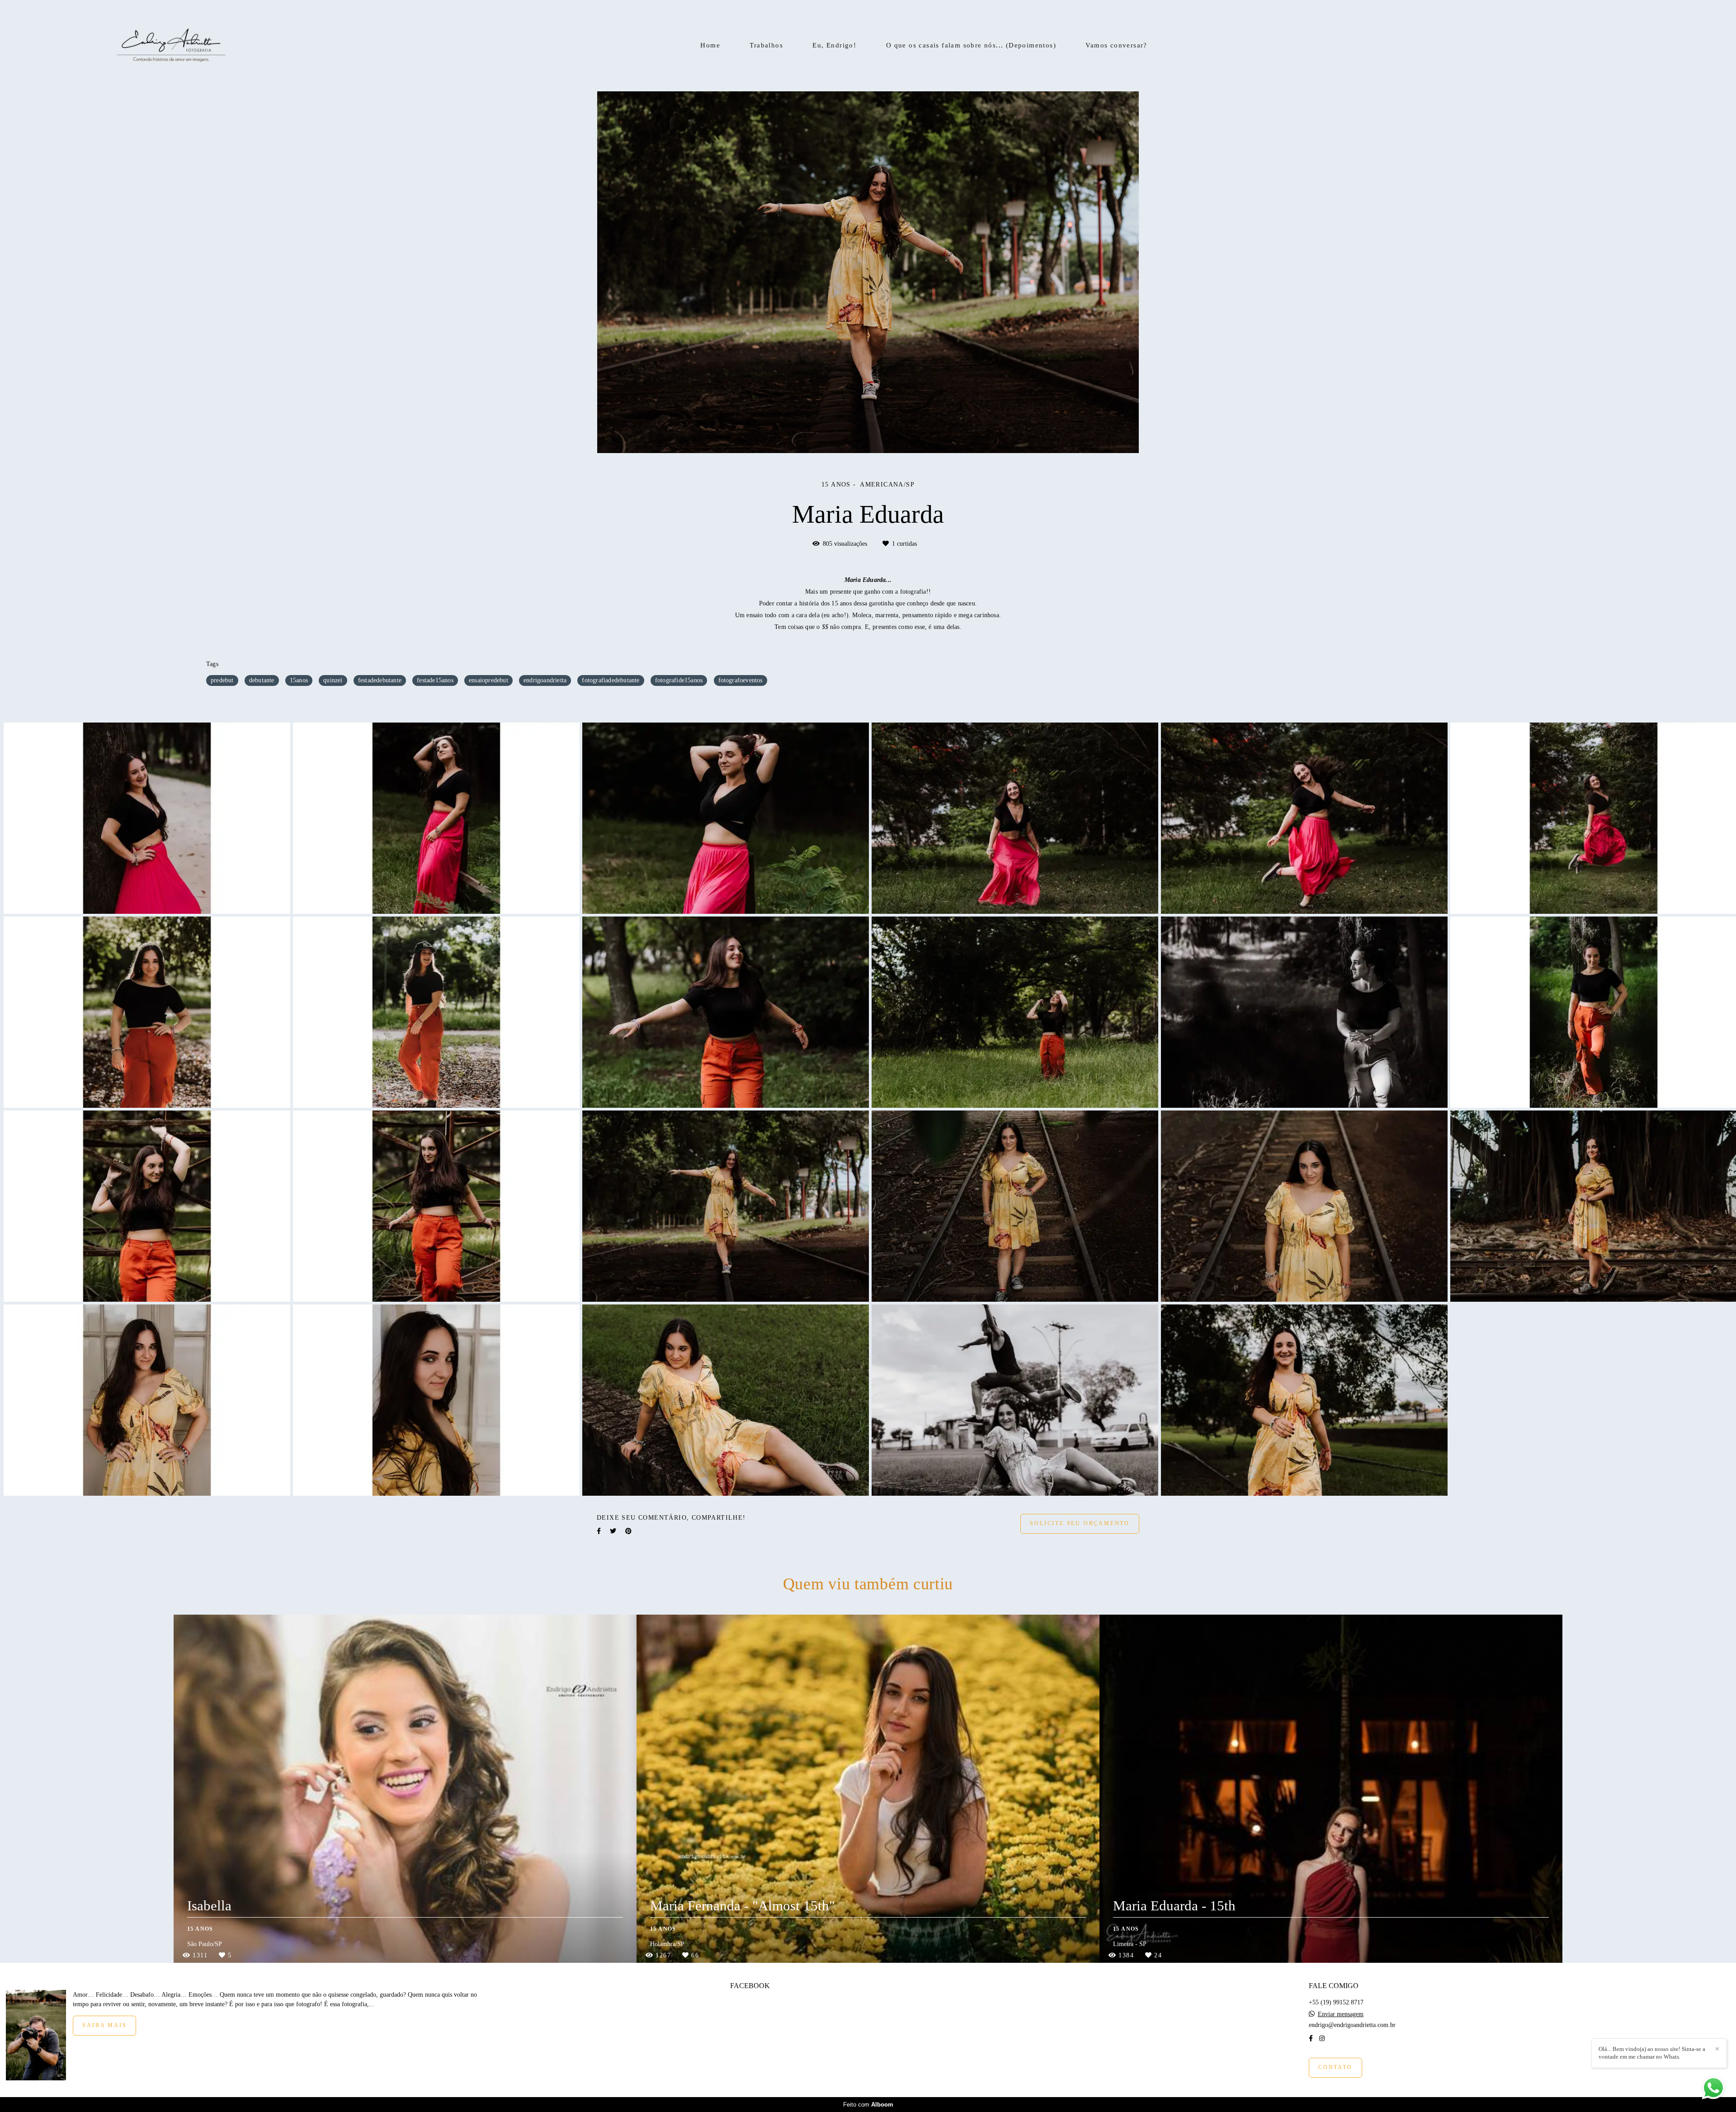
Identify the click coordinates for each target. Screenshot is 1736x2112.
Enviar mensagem (1341, 2014)
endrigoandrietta (545, 680)
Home (710, 45)
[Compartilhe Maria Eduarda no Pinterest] (628, 1531)
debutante (262, 680)
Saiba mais (104, 2025)
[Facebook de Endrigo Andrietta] (1311, 2039)
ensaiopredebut (488, 680)
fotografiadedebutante (611, 680)
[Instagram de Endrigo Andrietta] (1322, 2039)
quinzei (333, 680)
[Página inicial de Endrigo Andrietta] (171, 46)
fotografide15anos (679, 680)
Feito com (868, 2105)
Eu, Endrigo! (834, 45)
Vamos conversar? (1116, 45)
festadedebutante (380, 680)
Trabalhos (766, 45)
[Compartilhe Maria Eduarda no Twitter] (613, 1531)
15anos (299, 680)
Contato (1335, 2067)
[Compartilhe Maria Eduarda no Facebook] (599, 1531)
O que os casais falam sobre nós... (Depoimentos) (971, 45)
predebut (222, 680)
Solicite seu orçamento (1080, 1524)
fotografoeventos (741, 680)
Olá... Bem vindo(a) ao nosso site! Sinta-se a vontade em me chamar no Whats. (1652, 2053)
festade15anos (435, 680)
